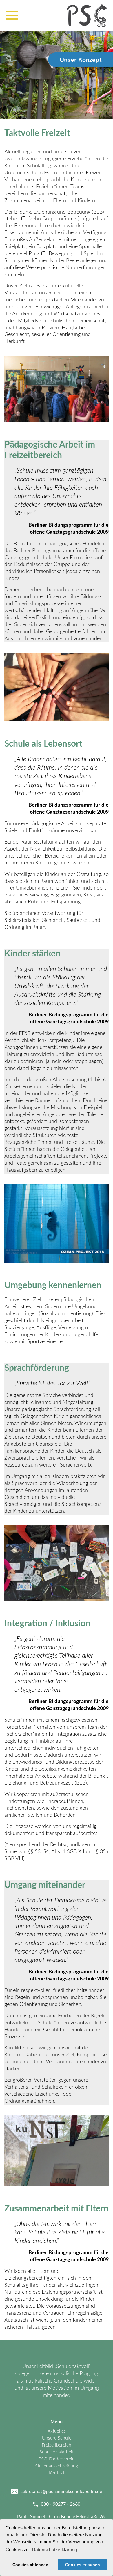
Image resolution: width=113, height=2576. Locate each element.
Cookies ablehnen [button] (30, 2565)
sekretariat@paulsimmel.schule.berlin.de (61, 2492)
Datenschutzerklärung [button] (54, 2550)
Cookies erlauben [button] (83, 2565)
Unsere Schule (57, 2438)
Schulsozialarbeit (57, 2452)
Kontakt (57, 2473)
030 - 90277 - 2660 (61, 2504)
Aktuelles (57, 2431)
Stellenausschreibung (57, 2466)
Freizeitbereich (57, 2445)
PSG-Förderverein (57, 2459)
